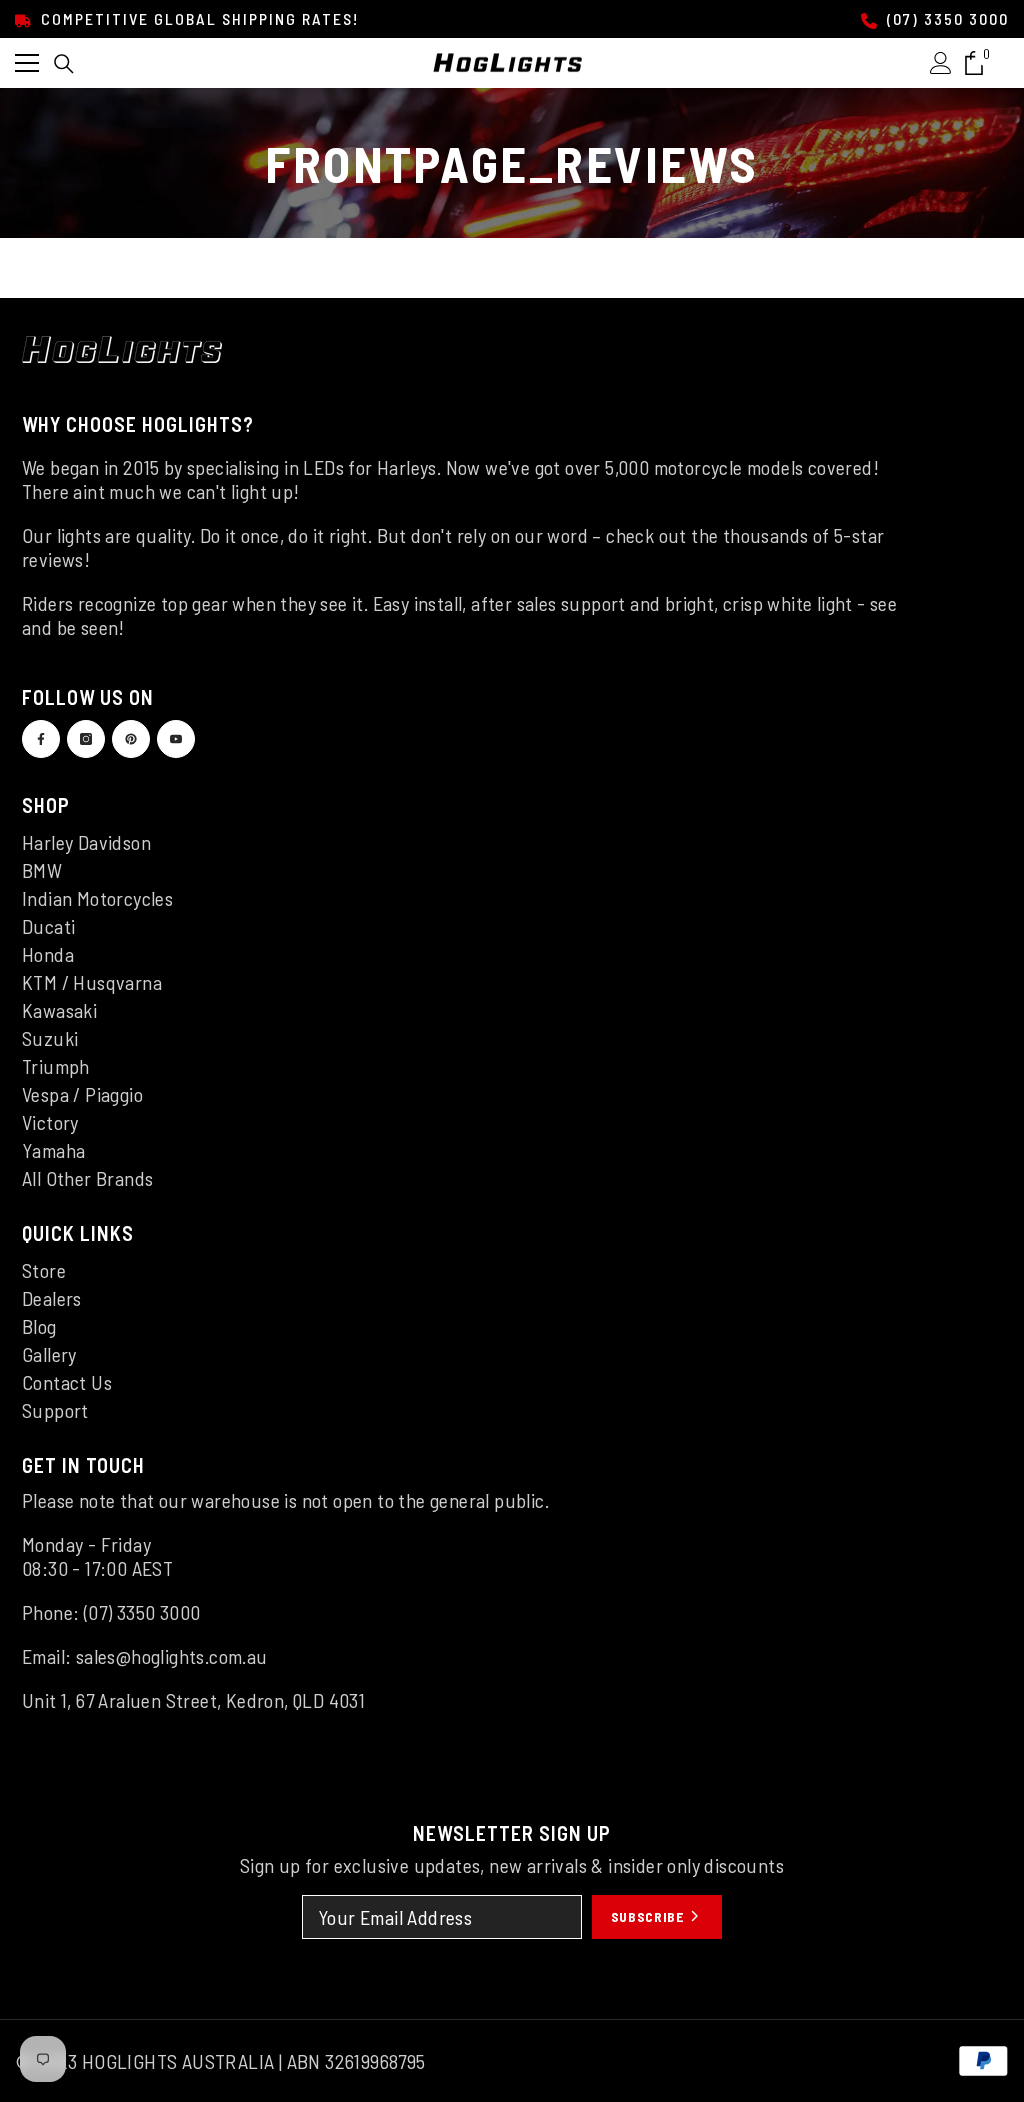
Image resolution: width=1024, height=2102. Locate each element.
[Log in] (941, 63)
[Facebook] (41, 739)
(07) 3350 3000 (945, 18)
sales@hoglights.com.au (172, 1656)
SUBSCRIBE (649, 1916)
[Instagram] (86, 739)
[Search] (64, 64)
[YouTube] (176, 739)
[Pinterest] (131, 739)
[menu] (27, 63)
